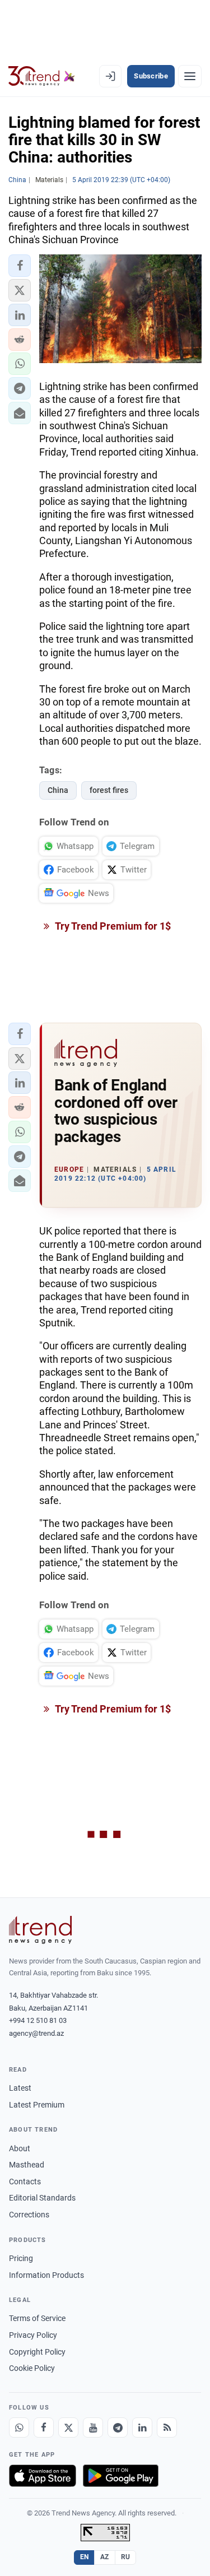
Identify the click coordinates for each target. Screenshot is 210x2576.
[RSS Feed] (167, 2428)
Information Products (46, 2275)
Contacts (25, 2182)
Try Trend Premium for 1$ (112, 926)
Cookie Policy (32, 2368)
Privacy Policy (33, 2335)
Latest (20, 2088)
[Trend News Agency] (40, 1930)
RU (126, 2557)
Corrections (29, 2215)
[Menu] (190, 76)
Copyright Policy (37, 2352)
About (20, 2148)
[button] (20, 266)
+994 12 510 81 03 (38, 2020)
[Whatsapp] (19, 2428)
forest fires (109, 790)
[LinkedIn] (142, 2428)
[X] (68, 2428)
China (58, 790)
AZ (105, 2557)
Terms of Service (37, 2318)
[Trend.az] (42, 76)
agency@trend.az (36, 2033)
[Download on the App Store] (43, 2476)
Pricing (21, 2258)
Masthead (27, 2165)
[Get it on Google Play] (121, 2476)
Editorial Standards (42, 2198)
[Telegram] (118, 2428)
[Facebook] (44, 2428)
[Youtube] (93, 2428)
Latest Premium (37, 2105)
